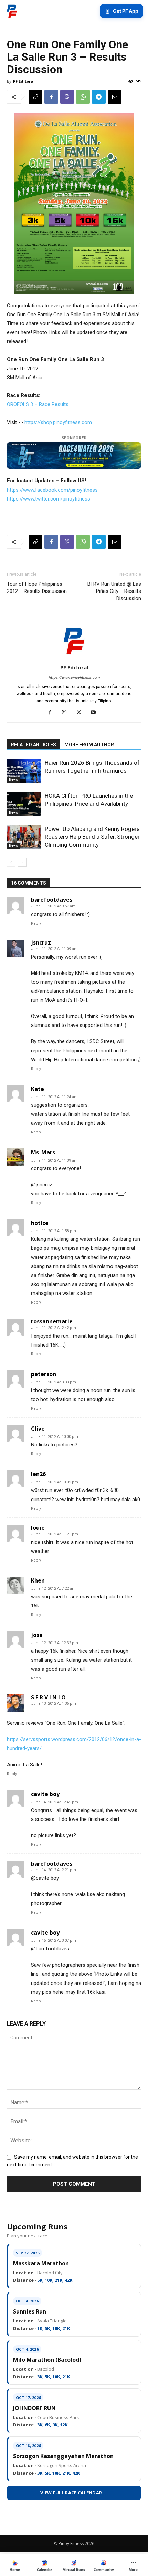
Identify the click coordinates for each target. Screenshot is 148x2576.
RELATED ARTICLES (34, 745)
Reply (36, 923)
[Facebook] (51, 97)
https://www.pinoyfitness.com (74, 677)
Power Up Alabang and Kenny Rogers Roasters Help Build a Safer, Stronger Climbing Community (92, 837)
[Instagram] (67, 713)
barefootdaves (52, 900)
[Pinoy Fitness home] (12, 11)
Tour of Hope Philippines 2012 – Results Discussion (37, 588)
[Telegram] (99, 97)
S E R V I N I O (48, 1697)
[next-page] (22, 862)
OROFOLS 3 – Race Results (38, 404)
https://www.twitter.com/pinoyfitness (49, 499)
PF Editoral (24, 81)
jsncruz (41, 942)
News (13, 779)
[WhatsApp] (83, 97)
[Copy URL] (35, 97)
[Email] (115, 97)
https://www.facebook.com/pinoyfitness (52, 490)
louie (38, 1528)
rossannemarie (52, 1321)
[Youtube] (96, 713)
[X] (81, 713)
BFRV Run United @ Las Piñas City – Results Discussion (114, 591)
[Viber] (67, 97)
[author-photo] (74, 658)
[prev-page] (11, 862)
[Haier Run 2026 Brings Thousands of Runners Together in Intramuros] (24, 771)
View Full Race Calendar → (74, 2493)
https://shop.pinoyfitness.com (58, 422)
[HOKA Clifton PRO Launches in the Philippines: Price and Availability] (24, 804)
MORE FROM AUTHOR (89, 745)
